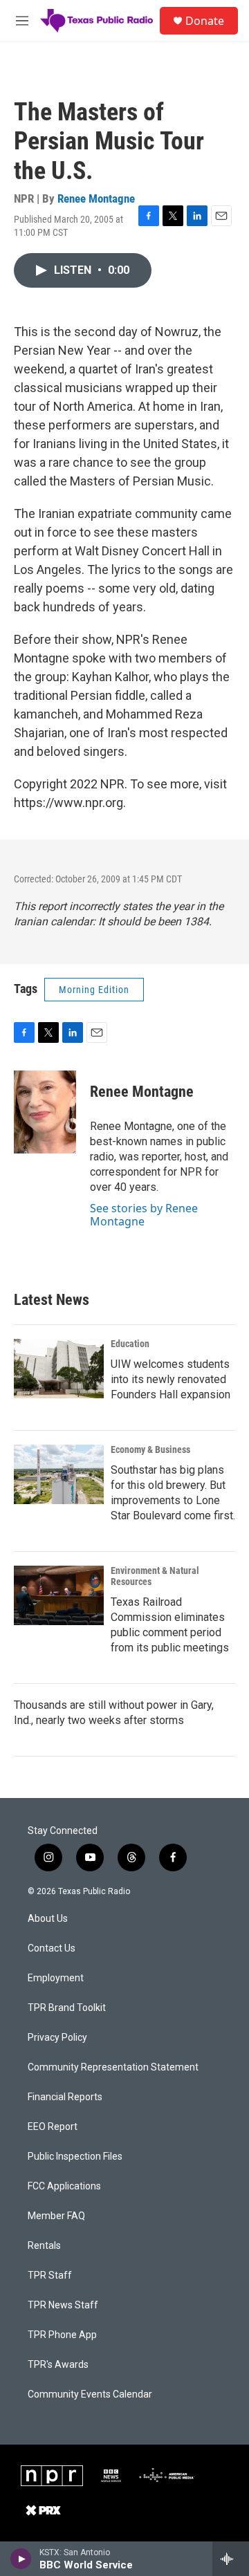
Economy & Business (150, 1449)
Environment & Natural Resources (155, 1576)
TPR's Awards (58, 2365)
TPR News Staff (63, 2305)
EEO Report (53, 2127)
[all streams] (231, 2559)
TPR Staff (50, 2276)
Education (130, 1344)
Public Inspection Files (75, 2157)
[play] (21, 2559)
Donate (205, 21)
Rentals (44, 2246)
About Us (48, 1919)
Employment (56, 1978)
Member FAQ (56, 2216)
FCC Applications (64, 2186)
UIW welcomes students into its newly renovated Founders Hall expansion (170, 1379)
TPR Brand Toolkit (67, 2008)
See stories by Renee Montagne (144, 1214)
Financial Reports (65, 2097)
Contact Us (52, 1948)
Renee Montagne (96, 198)
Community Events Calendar (90, 2394)
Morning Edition (94, 990)
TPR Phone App (62, 2335)
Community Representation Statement (113, 2067)
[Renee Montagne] (45, 1112)
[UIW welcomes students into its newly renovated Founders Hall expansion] (59, 1369)
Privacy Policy (57, 2038)
